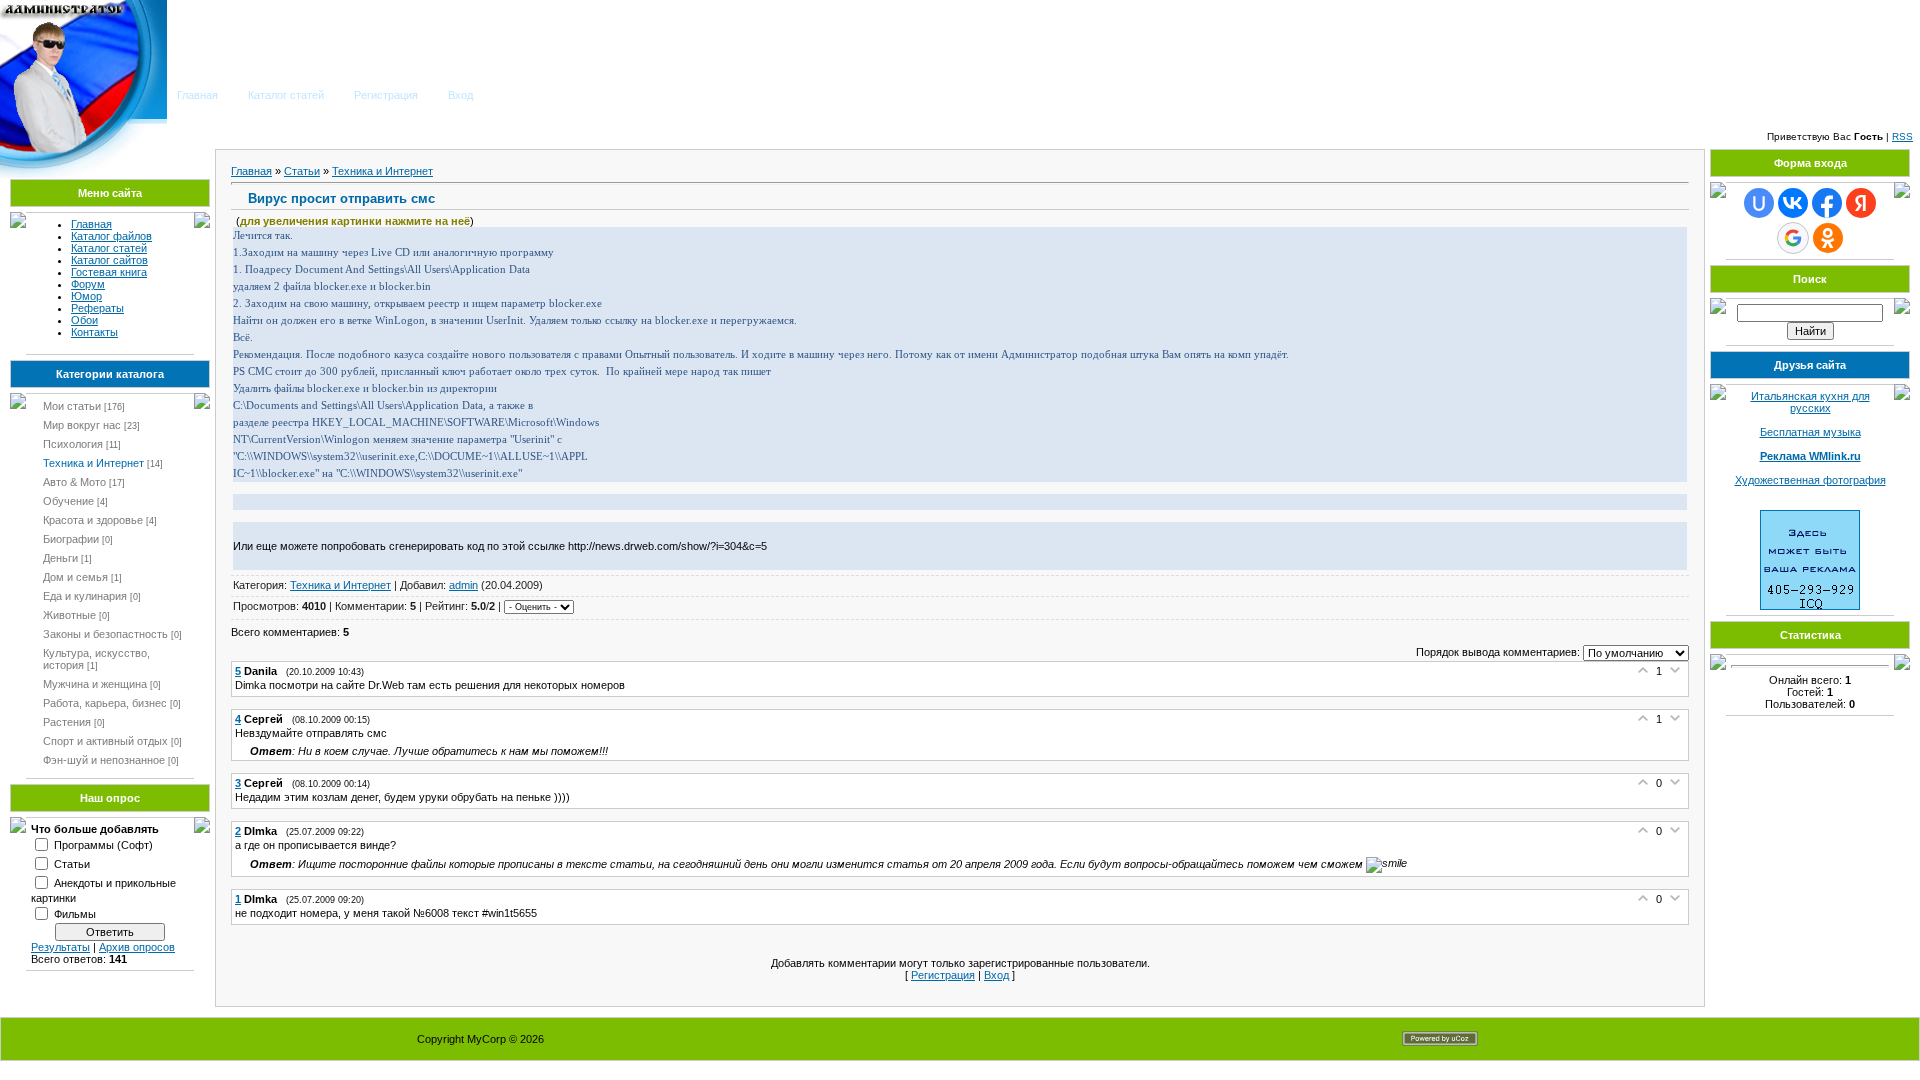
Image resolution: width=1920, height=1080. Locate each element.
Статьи (72, 863)
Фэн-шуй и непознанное (104, 760)
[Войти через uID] (1759, 203)
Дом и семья (75, 577)
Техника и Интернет (93, 463)
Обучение (68, 501)
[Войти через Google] (1793, 238)
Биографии (71, 539)
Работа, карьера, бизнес (105, 703)
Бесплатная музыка (1810, 432)
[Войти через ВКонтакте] (1793, 203)
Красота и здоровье (93, 520)
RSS (1902, 136)
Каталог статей (286, 95)
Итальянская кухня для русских (1810, 402)
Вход (460, 95)
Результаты (60, 947)
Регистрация (386, 95)
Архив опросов (137, 947)
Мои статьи (72, 406)
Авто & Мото (74, 482)
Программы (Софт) (103, 844)
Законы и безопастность (105, 634)
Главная (197, 95)
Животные (69, 615)
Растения (67, 722)
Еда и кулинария (85, 596)
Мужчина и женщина (95, 684)
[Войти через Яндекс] (1861, 203)
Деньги (60, 558)
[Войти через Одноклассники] (1828, 238)
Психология (73, 444)
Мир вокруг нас (82, 425)
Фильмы (75, 913)
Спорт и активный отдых (105, 741)
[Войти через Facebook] (1827, 203)
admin (463, 585)
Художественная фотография (1810, 480)
